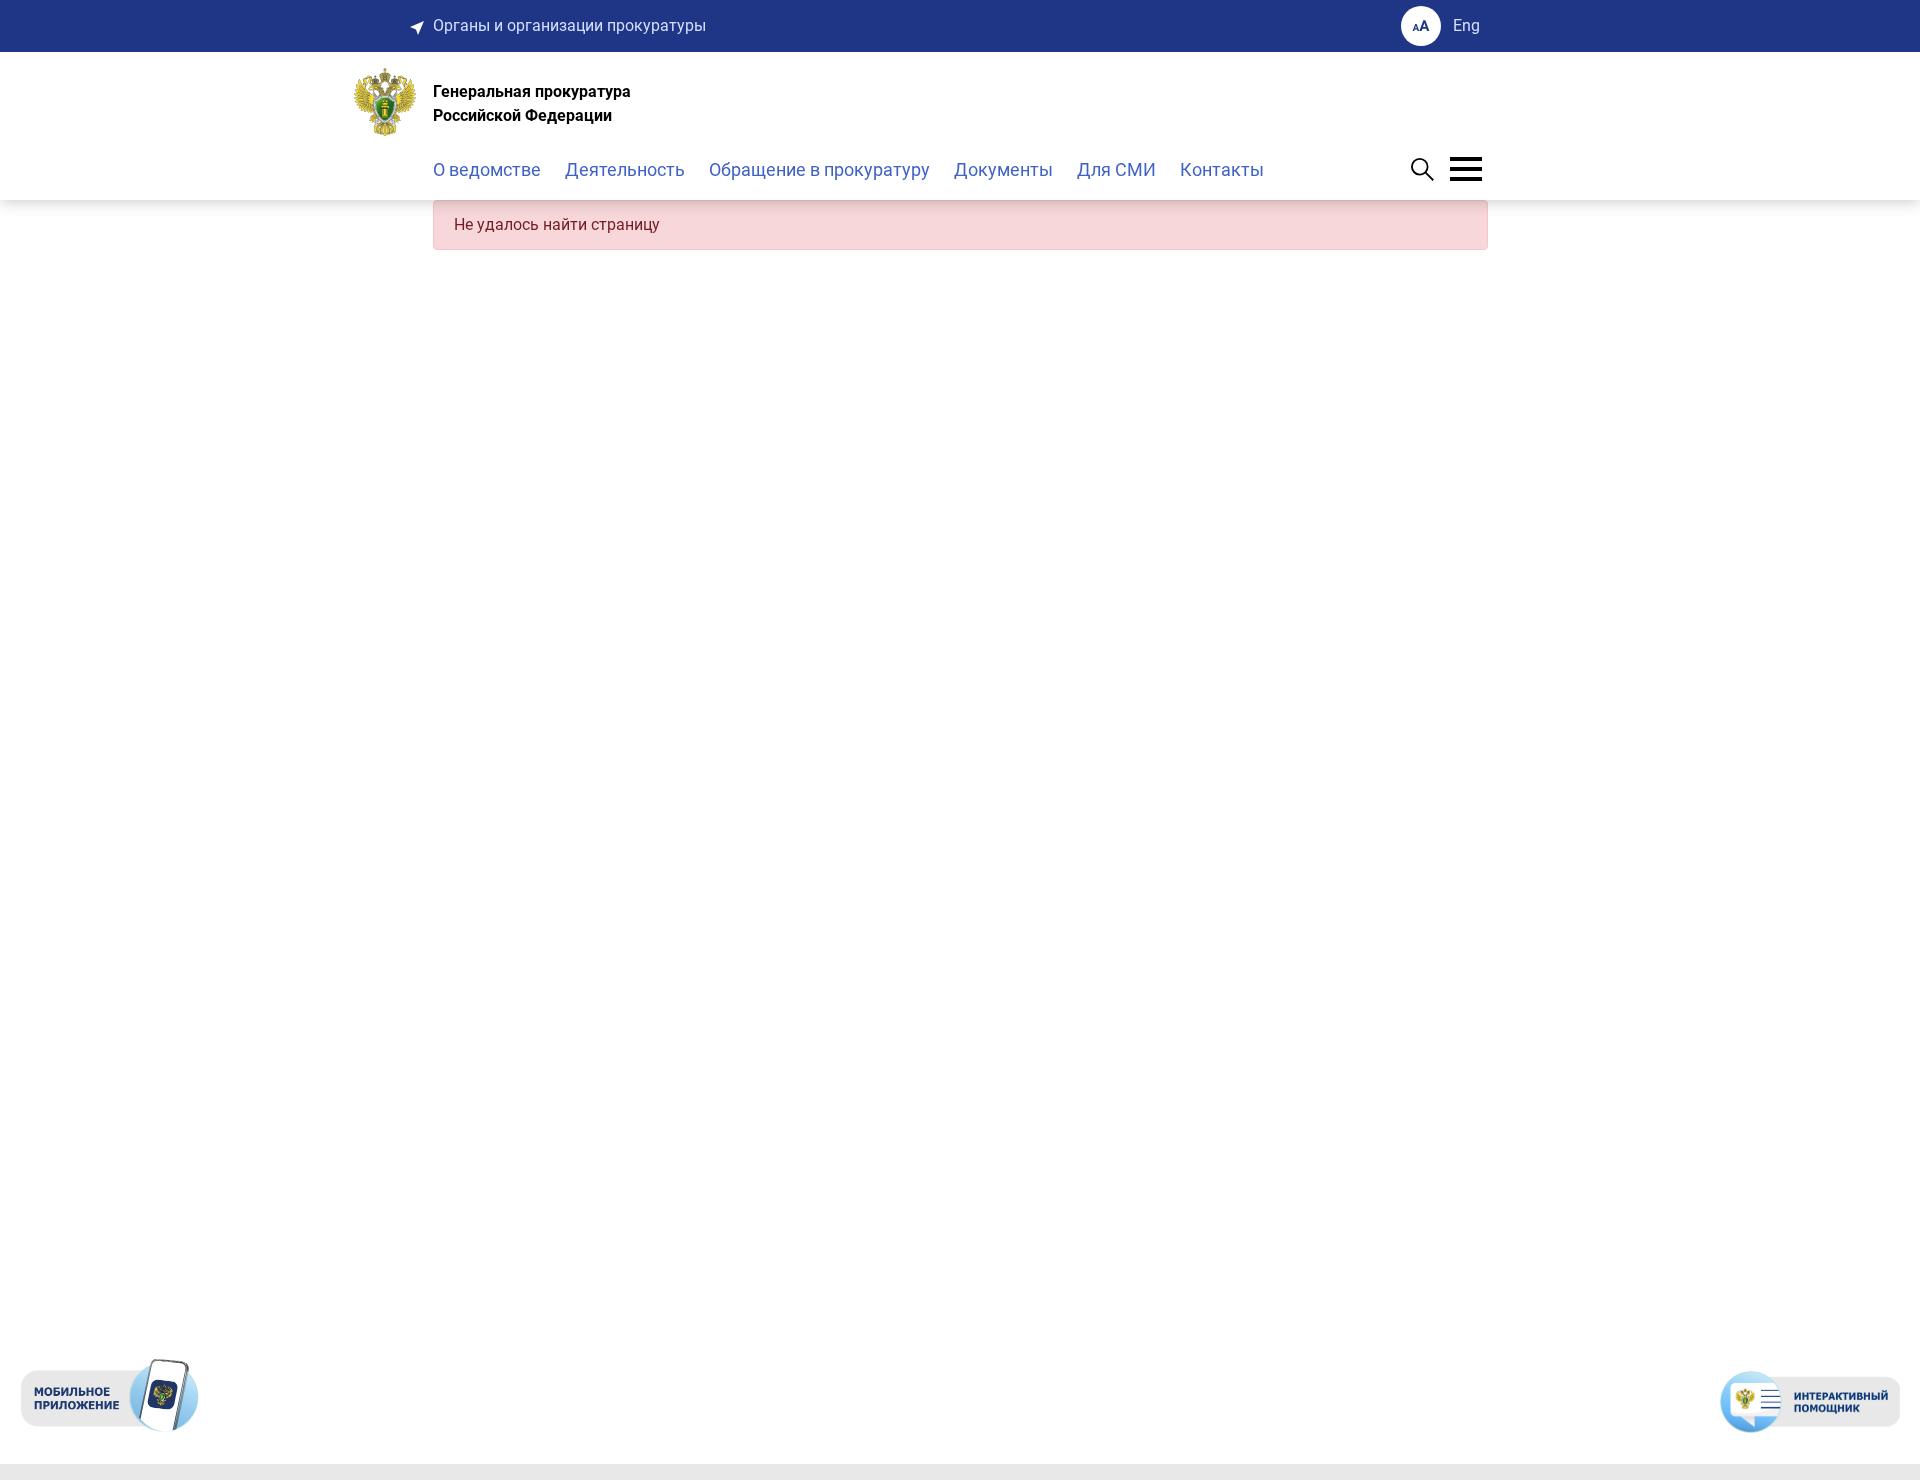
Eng (1466, 25)
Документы (1003, 169)
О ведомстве (487, 169)
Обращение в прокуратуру (819, 169)
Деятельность (625, 169)
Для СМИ (1116, 169)
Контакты (1222, 169)
